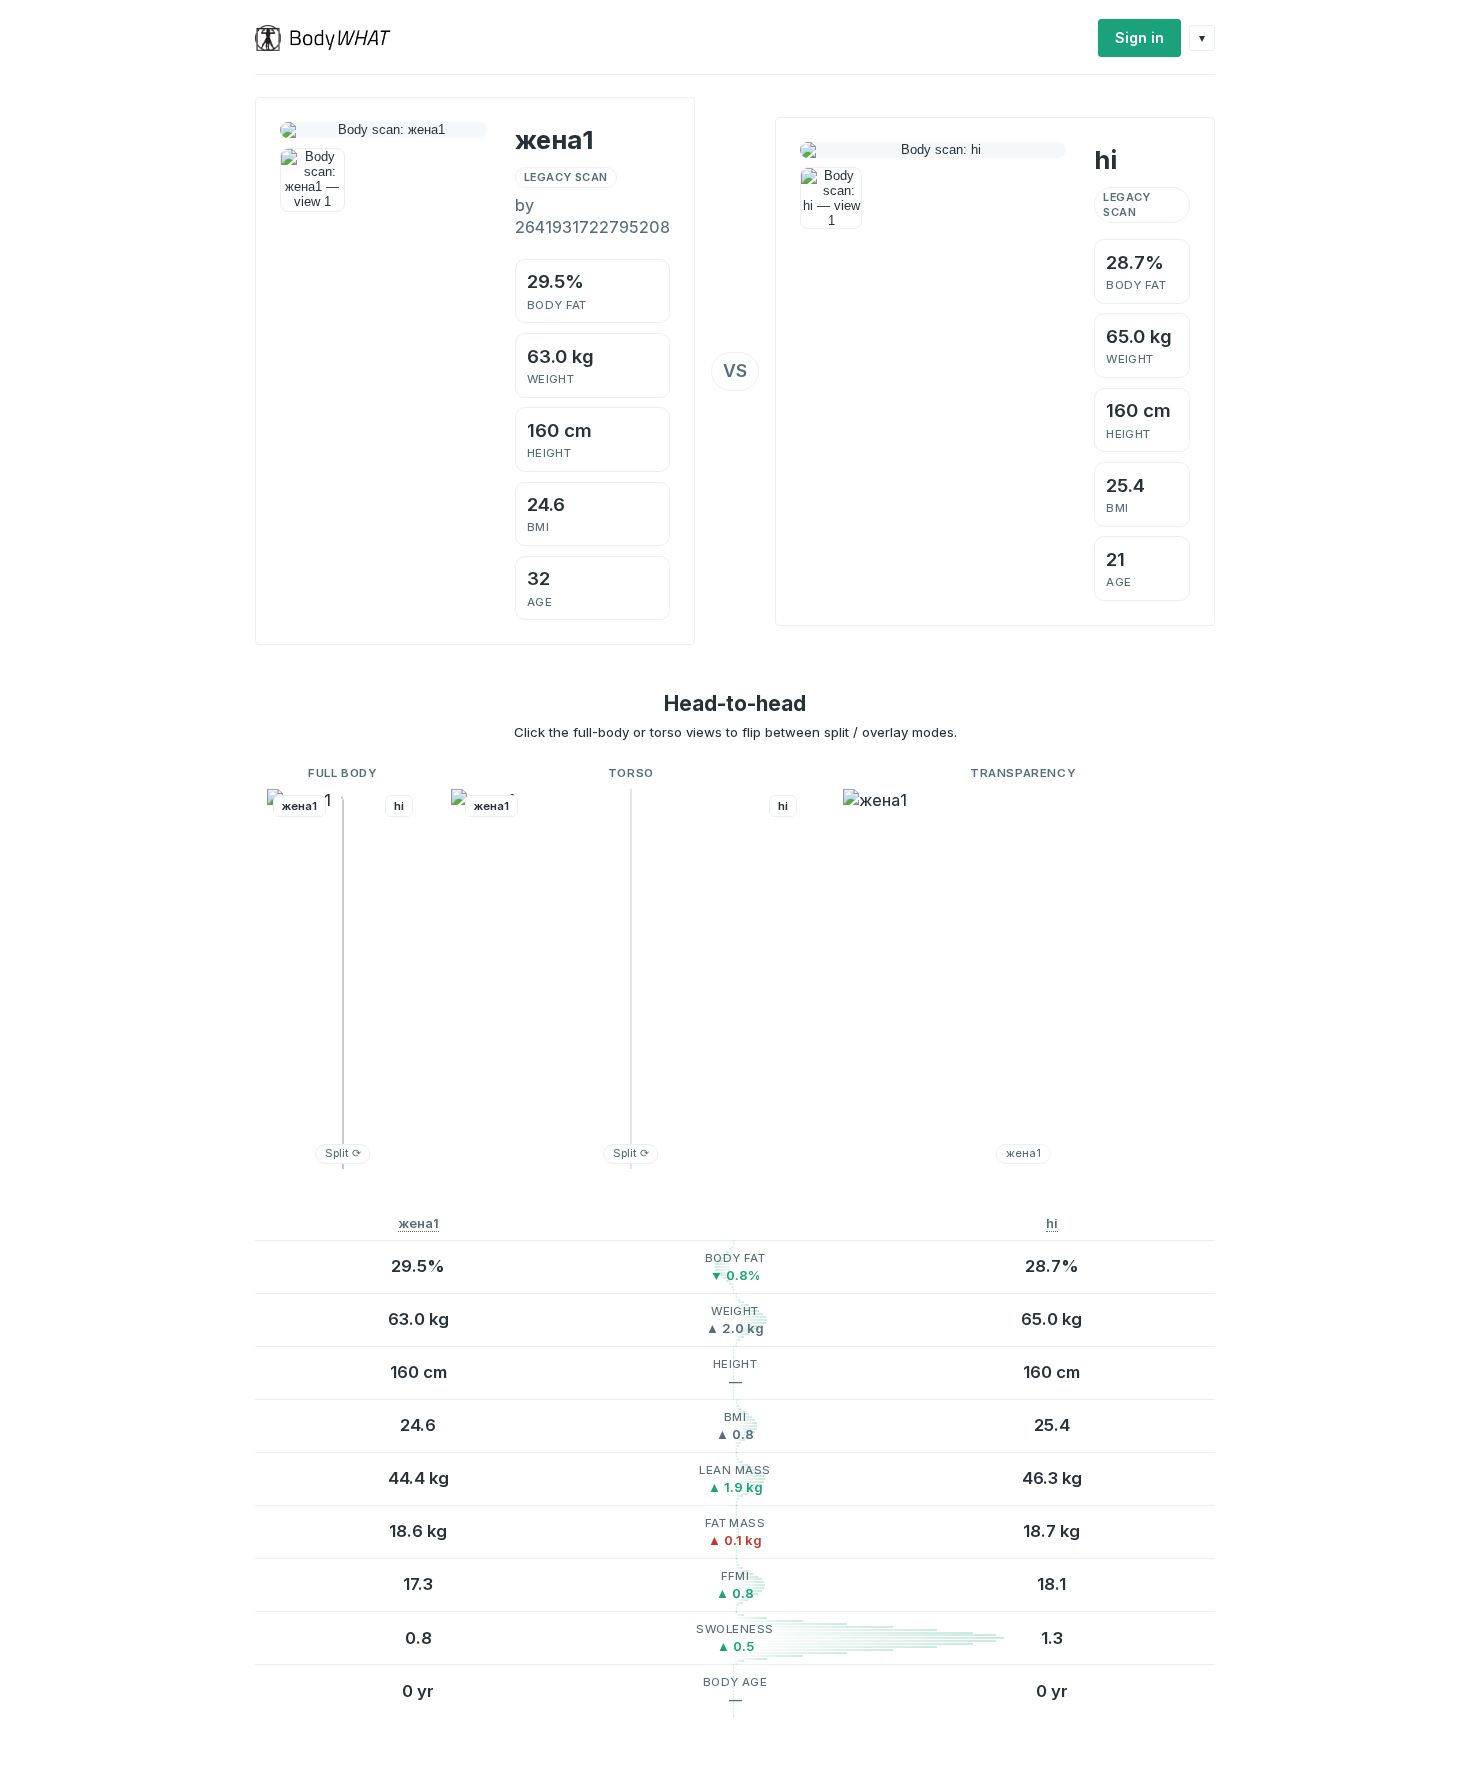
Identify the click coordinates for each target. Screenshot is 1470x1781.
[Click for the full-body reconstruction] (383, 130)
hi (1052, 1223)
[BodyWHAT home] (330, 38)
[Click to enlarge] (312, 180)
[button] (343, 979)
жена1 (418, 1223)
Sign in (1139, 37)
